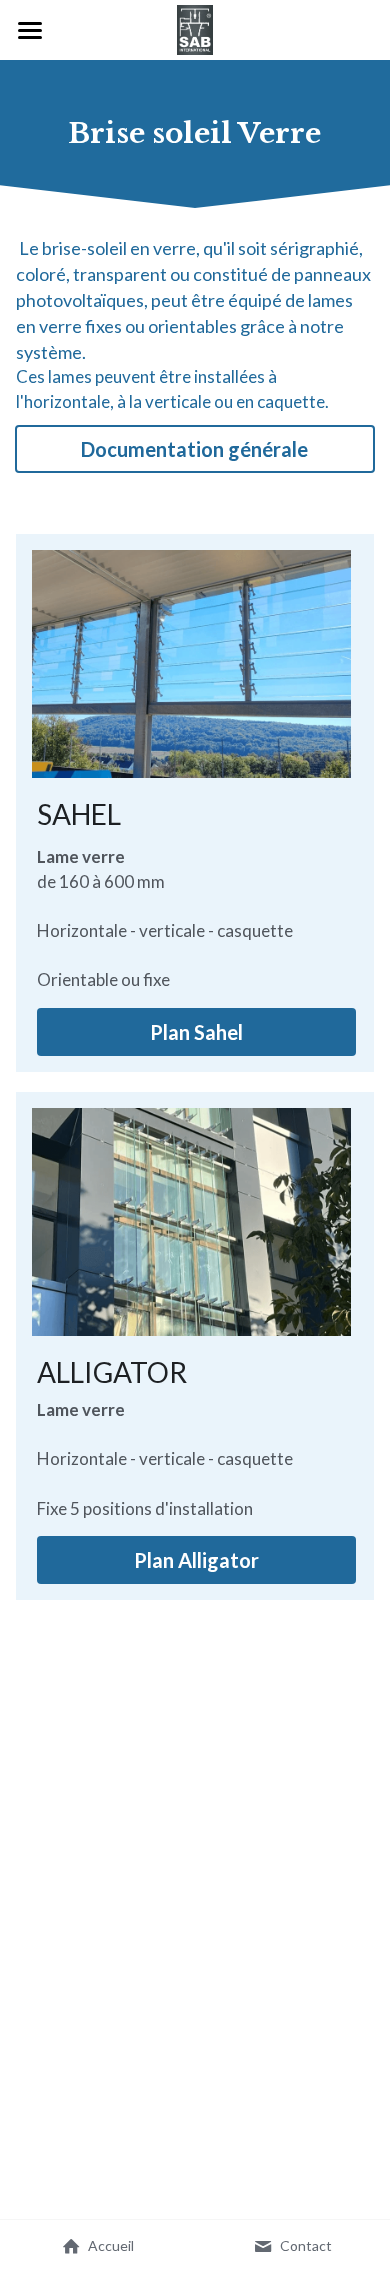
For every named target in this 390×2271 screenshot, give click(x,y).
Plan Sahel (196, 1032)
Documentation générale (194, 449)
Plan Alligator (196, 1560)
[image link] (195, 28)
